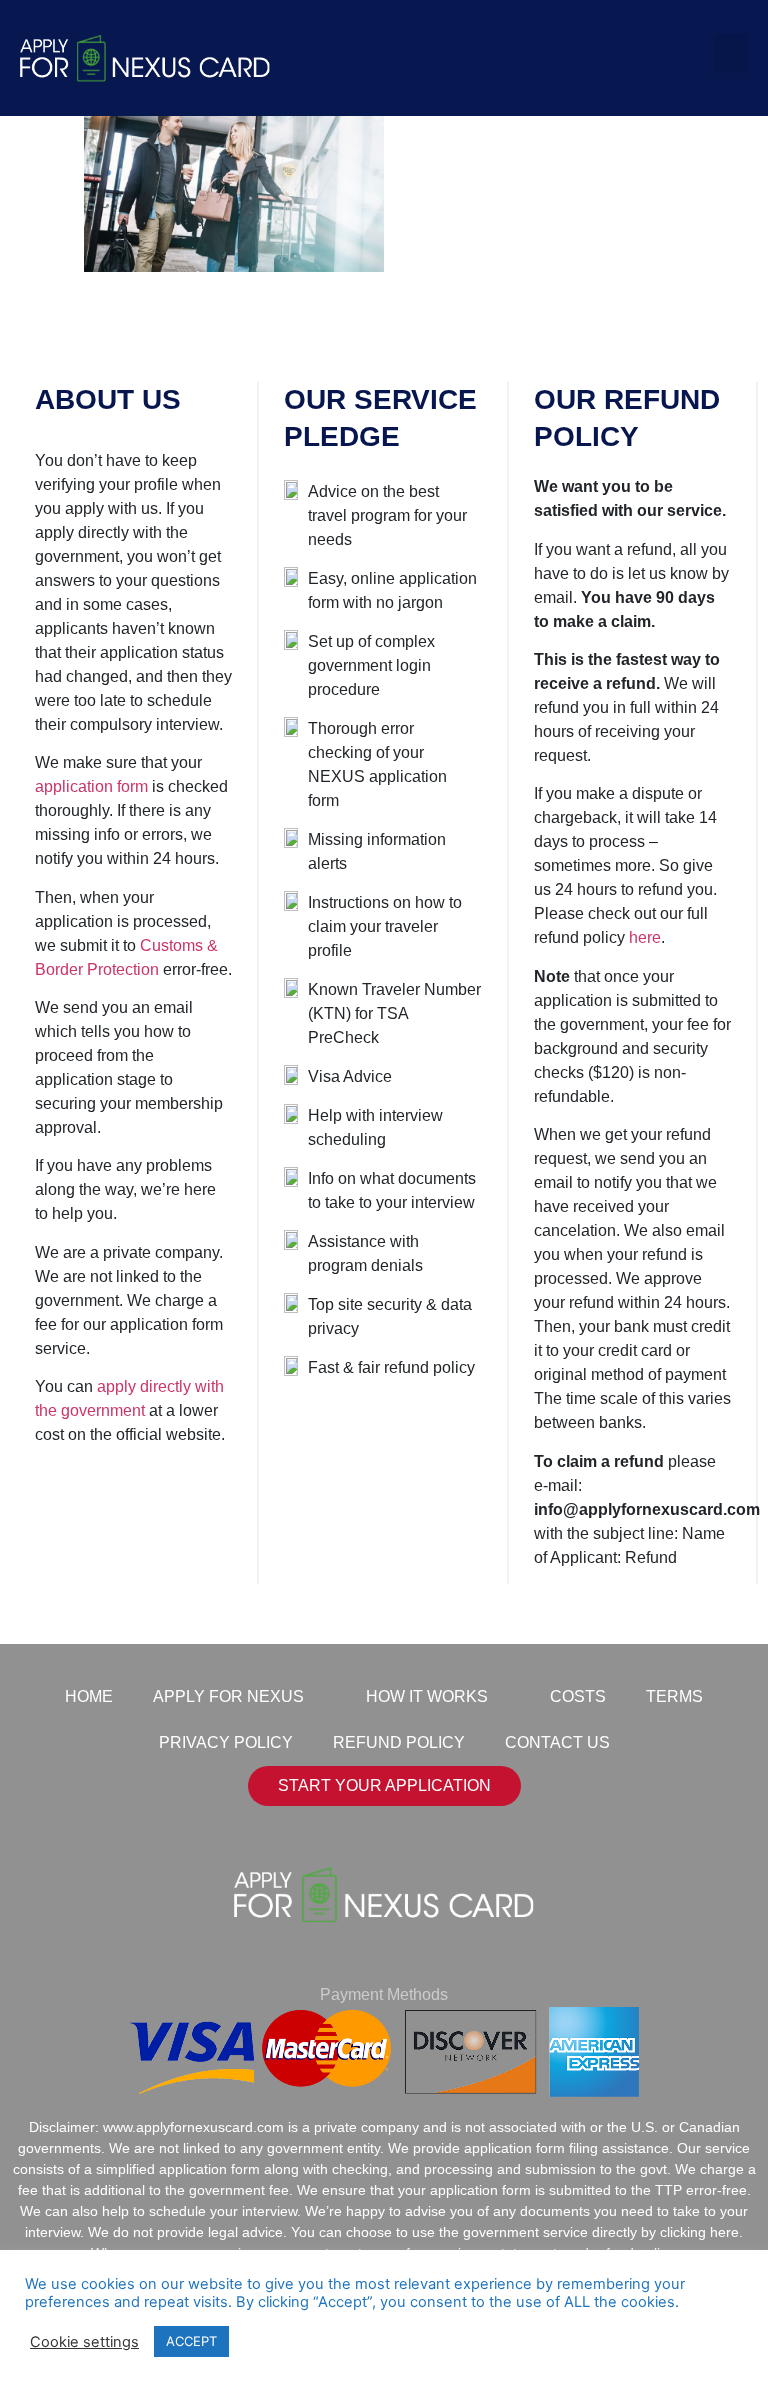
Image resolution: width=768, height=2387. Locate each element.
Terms (674, 1696)
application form (91, 786)
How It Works (427, 1696)
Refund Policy (399, 1742)
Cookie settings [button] (84, 2342)
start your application (384, 1785)
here (645, 937)
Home (89, 1696)
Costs (578, 1696)
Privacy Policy (226, 1742)
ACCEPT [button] (191, 2341)
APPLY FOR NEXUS (228, 1696)
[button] (731, 53)
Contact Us (557, 1742)
